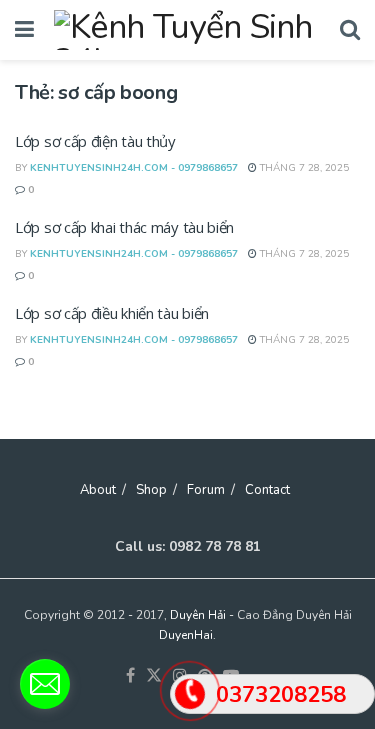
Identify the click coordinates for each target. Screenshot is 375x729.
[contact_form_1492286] (45, 684)
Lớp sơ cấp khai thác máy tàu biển (124, 227)
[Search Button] (350, 30)
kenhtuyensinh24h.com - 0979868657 (134, 168)
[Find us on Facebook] (130, 676)
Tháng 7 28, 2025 (303, 168)
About (98, 490)
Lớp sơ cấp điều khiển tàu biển (112, 313)
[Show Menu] (24, 30)
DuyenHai (186, 635)
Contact (267, 490)
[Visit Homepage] (187, 30)
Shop (151, 490)
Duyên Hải (198, 615)
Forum (206, 490)
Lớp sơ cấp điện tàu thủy (95, 141)
